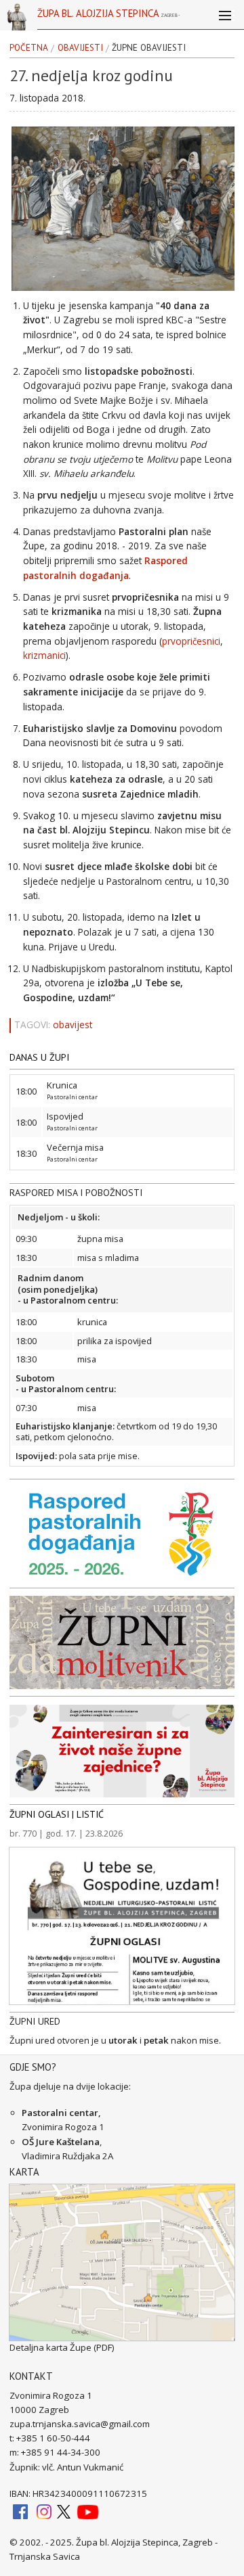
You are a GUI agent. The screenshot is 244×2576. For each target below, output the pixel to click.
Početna (29, 48)
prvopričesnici (191, 641)
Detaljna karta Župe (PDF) (62, 2347)
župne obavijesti (149, 48)
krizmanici (44, 655)
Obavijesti (80, 48)
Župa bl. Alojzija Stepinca (108, 18)
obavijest (73, 1025)
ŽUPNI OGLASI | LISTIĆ (57, 1814)
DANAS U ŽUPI (39, 1057)
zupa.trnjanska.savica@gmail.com (80, 2424)
